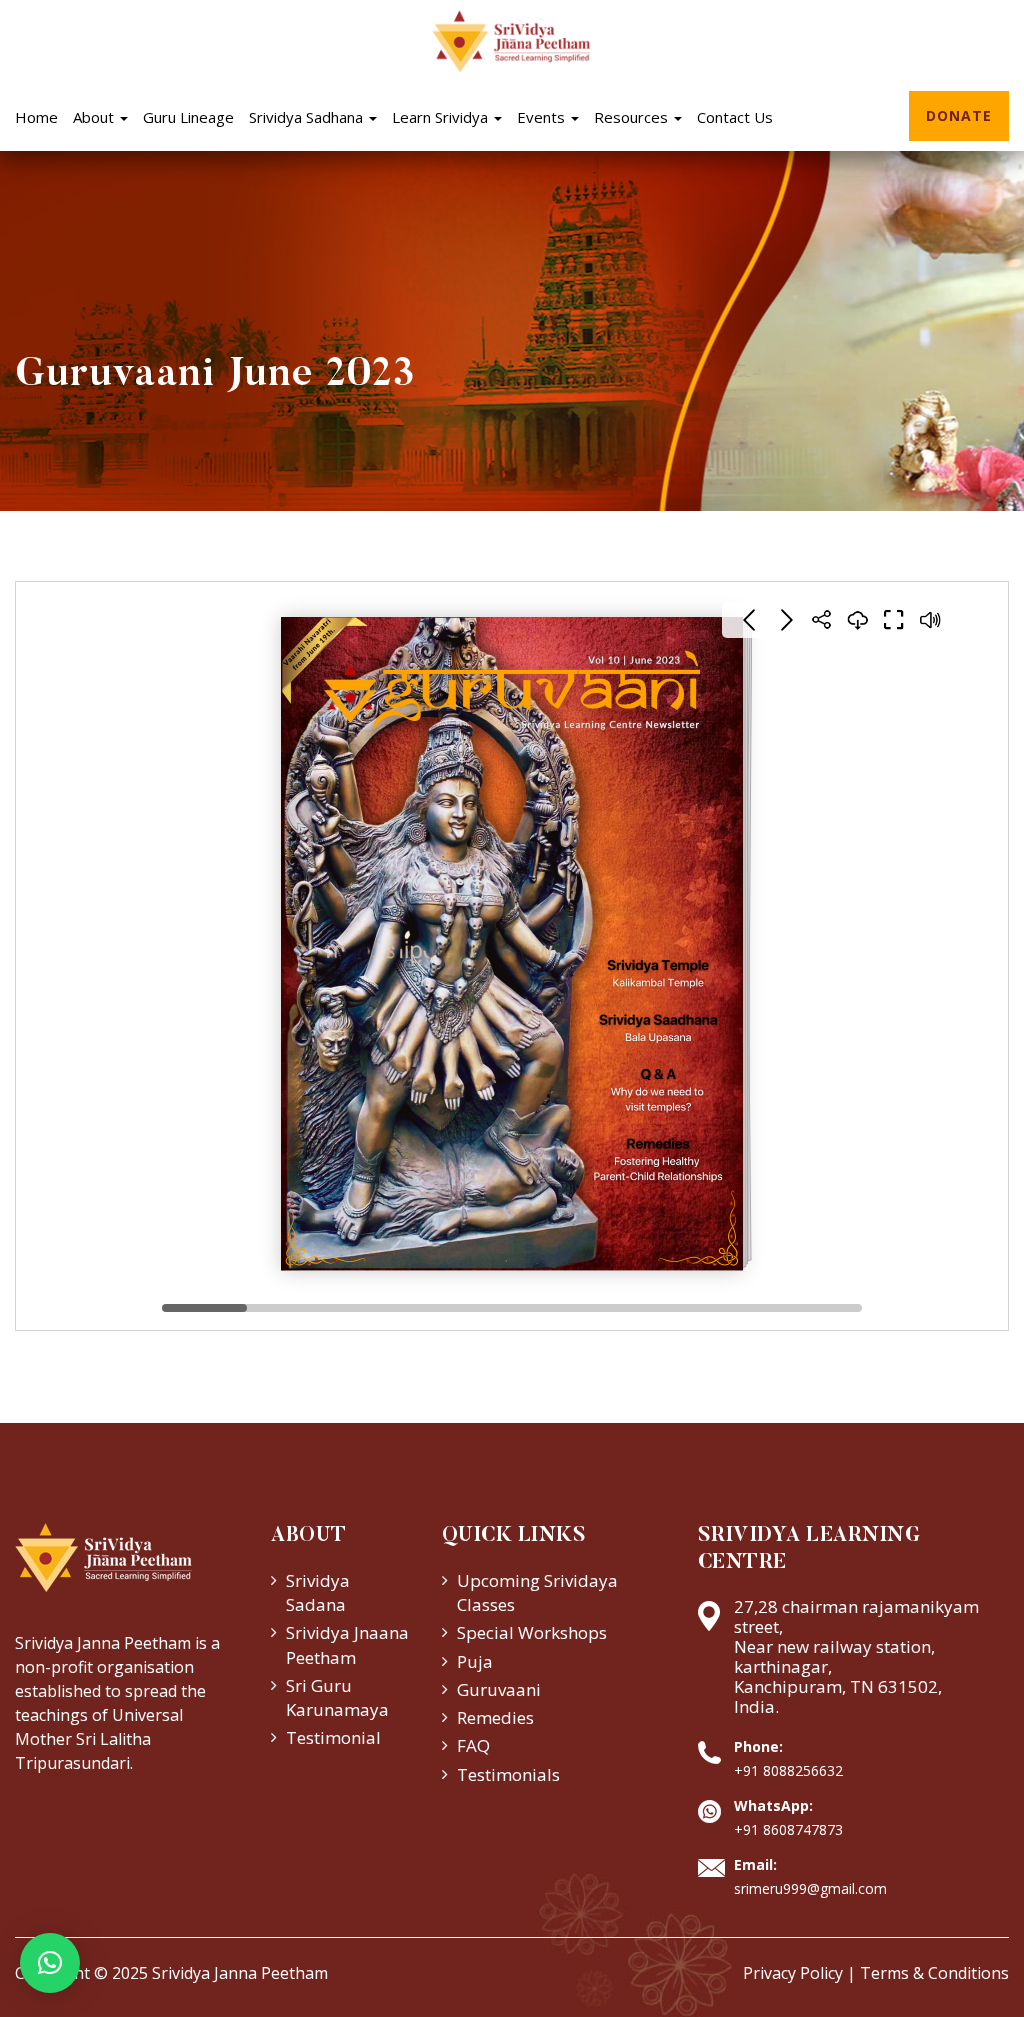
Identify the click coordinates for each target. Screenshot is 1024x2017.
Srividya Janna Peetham (240, 1973)
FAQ (473, 1745)
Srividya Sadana (318, 1592)
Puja (475, 1661)
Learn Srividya (442, 117)
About (95, 117)
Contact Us (735, 117)
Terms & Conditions (934, 1973)
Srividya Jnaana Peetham (347, 1644)
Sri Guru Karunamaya (337, 1697)
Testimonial (333, 1737)
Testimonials (508, 1774)
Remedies (495, 1717)
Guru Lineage (188, 117)
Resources (633, 117)
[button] (50, 1963)
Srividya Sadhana (308, 117)
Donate (959, 115)
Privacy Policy (793, 1973)
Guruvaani (499, 1689)
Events (543, 117)
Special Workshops (532, 1632)
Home (36, 117)
